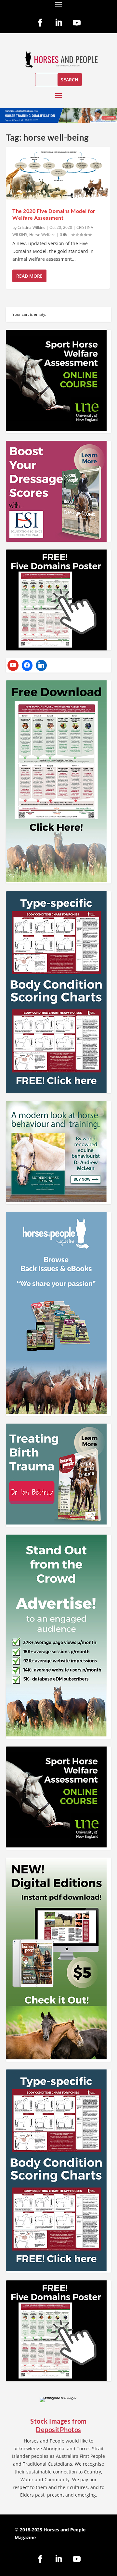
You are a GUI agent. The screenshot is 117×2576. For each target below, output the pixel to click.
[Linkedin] (41, 665)
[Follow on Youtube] (77, 23)
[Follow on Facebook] (40, 23)
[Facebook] (27, 665)
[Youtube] (13, 665)
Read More (29, 276)
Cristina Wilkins (31, 227)
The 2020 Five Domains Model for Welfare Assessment (54, 214)
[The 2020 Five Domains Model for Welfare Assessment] (58, 174)
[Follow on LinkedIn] (58, 23)
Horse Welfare (42, 235)
